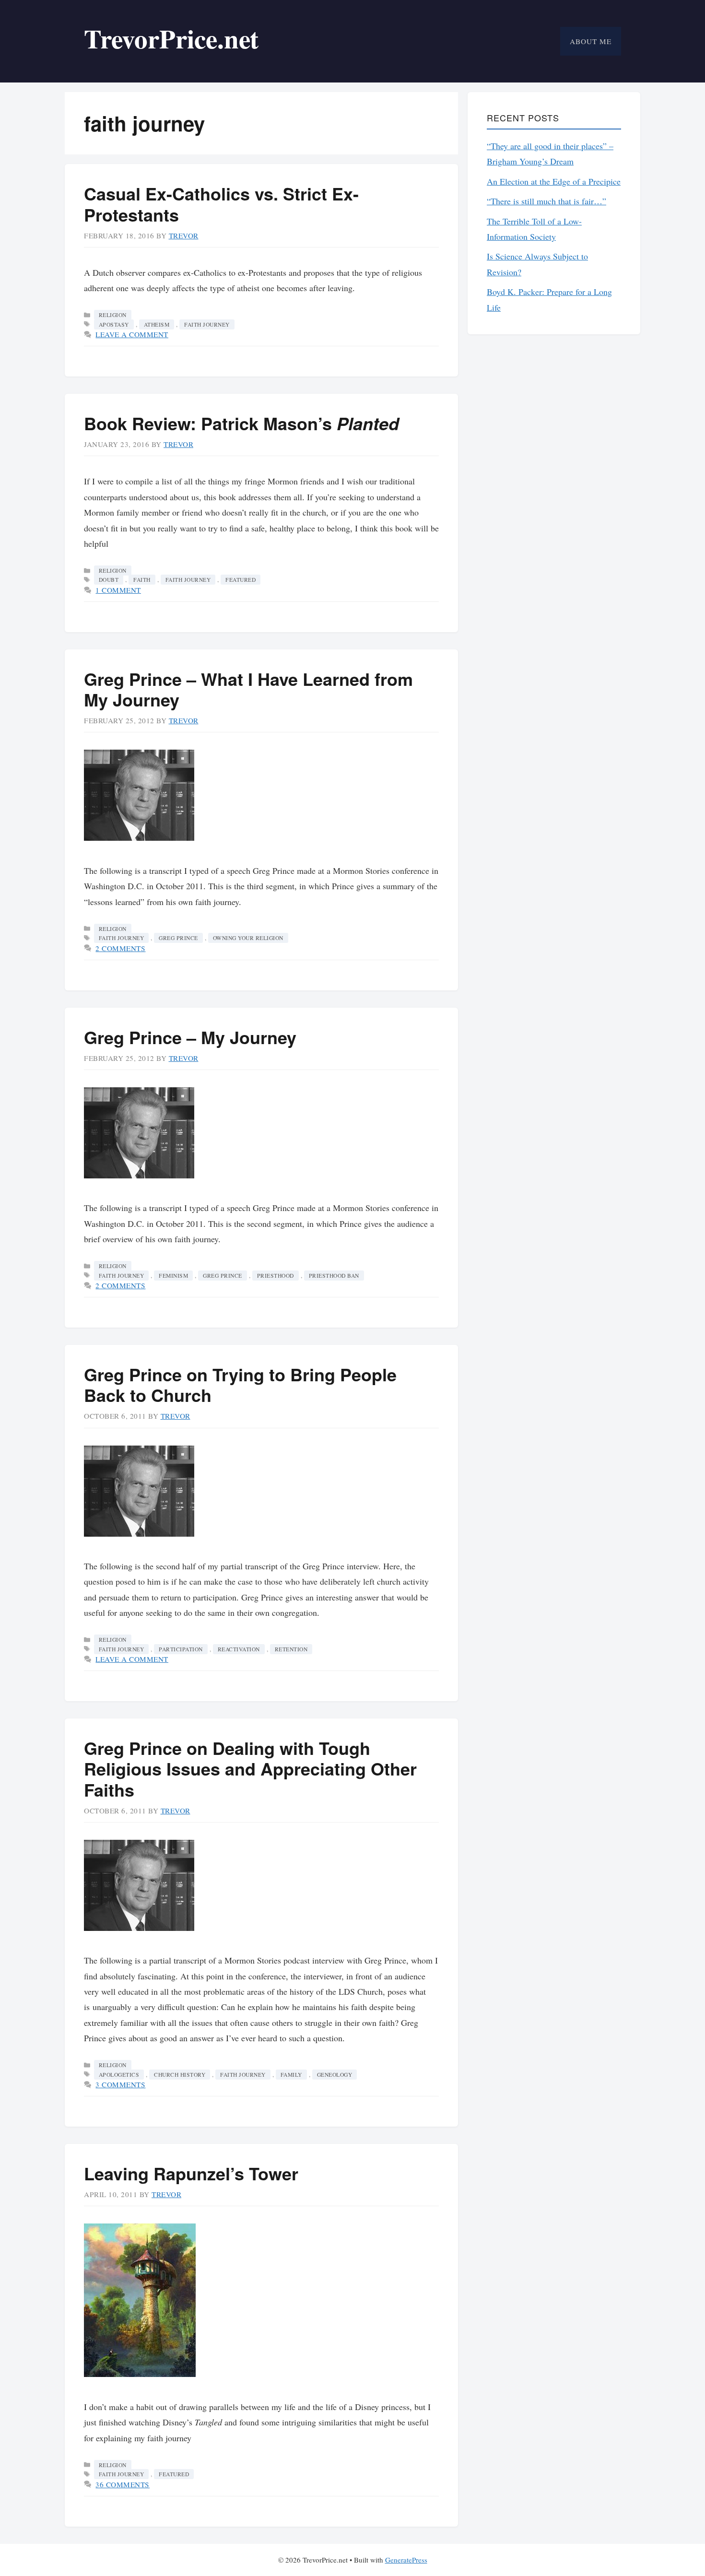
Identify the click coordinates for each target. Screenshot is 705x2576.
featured (241, 580)
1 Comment (118, 590)
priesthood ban (334, 1276)
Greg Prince (178, 938)
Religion (113, 315)
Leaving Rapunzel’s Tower (191, 2173)
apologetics (119, 2075)
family (291, 2075)
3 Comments (120, 2084)
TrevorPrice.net (171, 38)
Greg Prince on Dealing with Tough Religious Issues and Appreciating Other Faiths (250, 1768)
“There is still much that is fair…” (546, 201)
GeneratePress (406, 2560)
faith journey (207, 324)
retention (291, 1649)
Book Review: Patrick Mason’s (241, 423)
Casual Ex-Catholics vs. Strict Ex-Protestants (221, 204)
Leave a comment (132, 334)
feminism (173, 1276)
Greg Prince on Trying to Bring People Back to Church (240, 1384)
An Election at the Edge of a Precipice (554, 181)
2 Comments (120, 948)
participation (181, 1649)
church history (180, 2075)
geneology (335, 2075)
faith (142, 580)
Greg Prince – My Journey (190, 1037)
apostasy (114, 324)
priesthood (276, 1276)
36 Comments (123, 2484)
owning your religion (248, 938)
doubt (109, 580)
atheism (157, 324)
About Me (591, 41)
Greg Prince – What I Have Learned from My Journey (248, 689)
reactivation (239, 1649)
